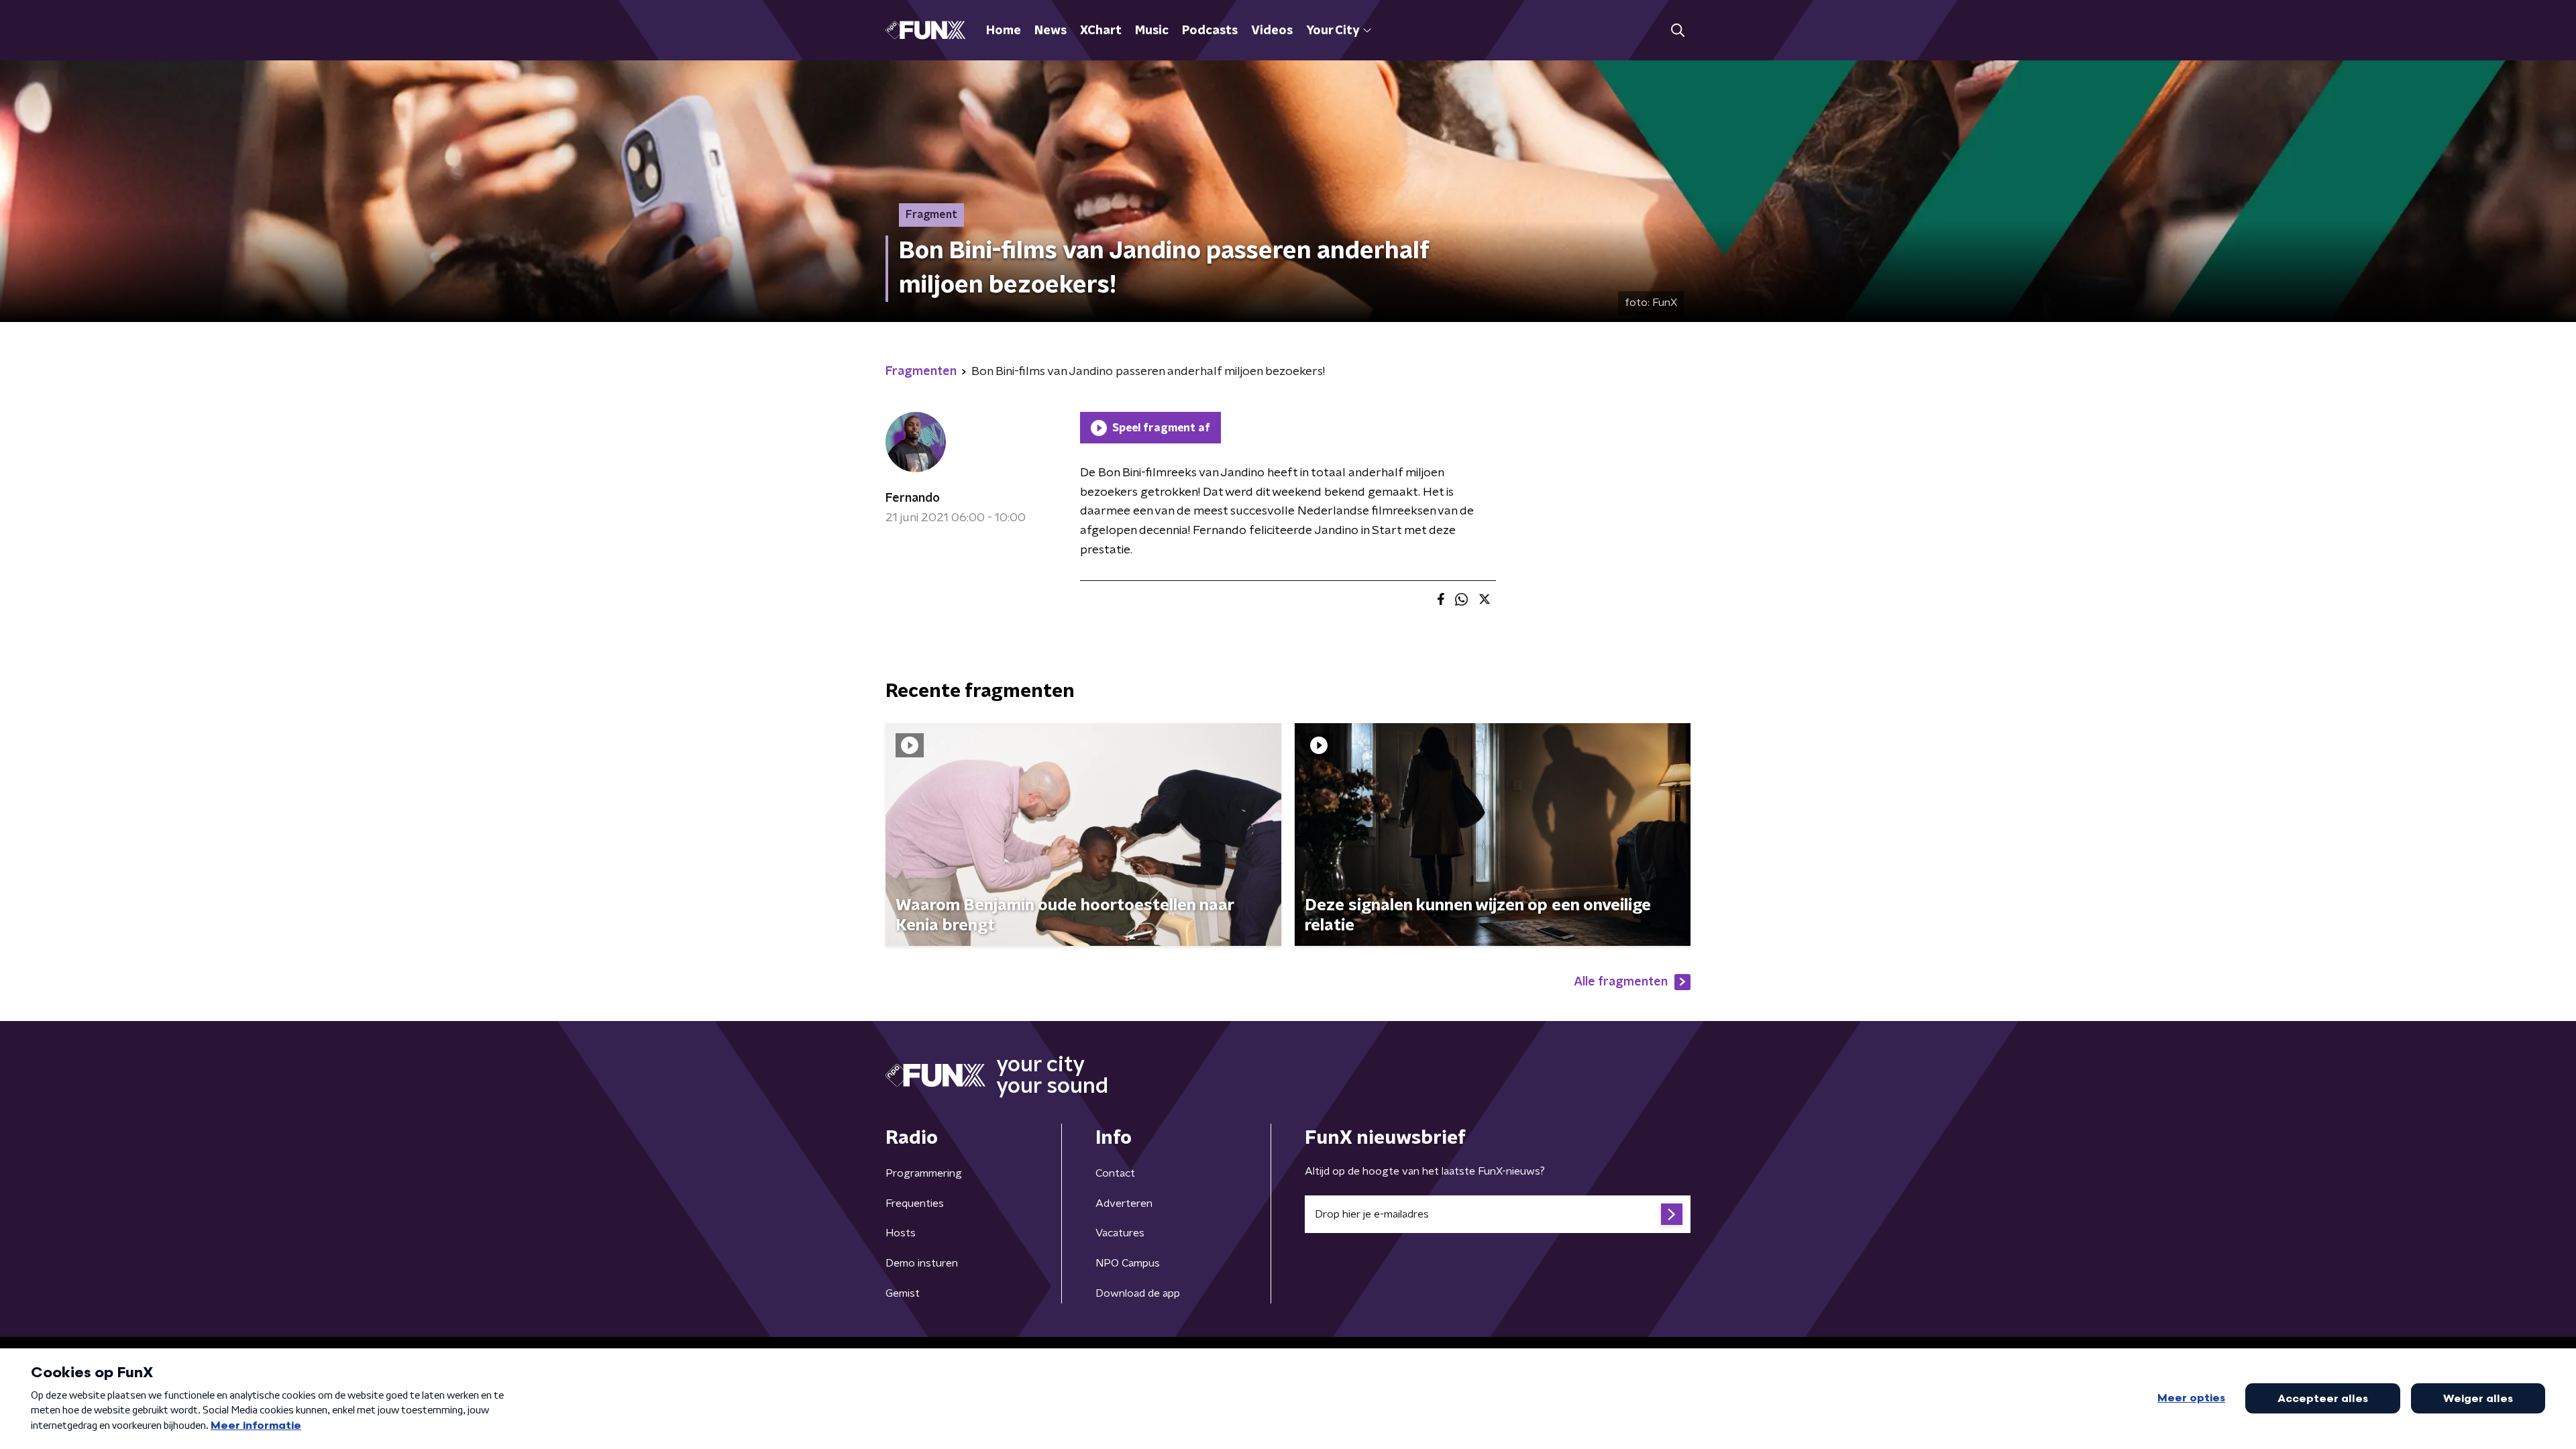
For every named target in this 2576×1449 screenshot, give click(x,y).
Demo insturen (922, 1263)
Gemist (903, 1293)
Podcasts (1210, 31)
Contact (1115, 1173)
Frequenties (915, 1203)
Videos (1272, 31)
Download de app (1138, 1293)
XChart (1101, 31)
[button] (1677, 31)
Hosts (901, 1233)
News (1051, 31)
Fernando (913, 498)
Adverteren (1124, 1203)
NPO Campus (1128, 1263)
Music (1152, 31)
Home (1004, 31)
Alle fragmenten (1621, 982)
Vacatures (1120, 1233)
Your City (1333, 31)
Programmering (924, 1173)
